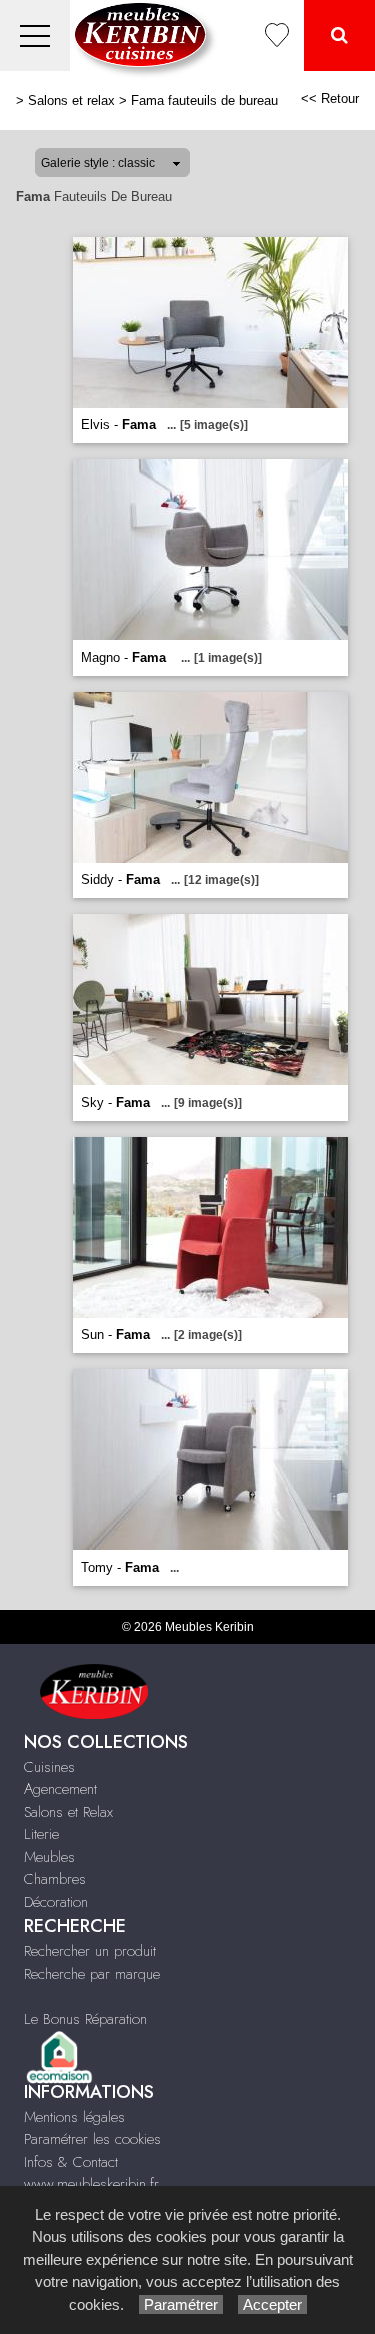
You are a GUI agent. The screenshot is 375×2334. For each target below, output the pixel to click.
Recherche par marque (92, 1974)
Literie (41, 1834)
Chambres (55, 1879)
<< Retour (330, 98)
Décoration (56, 1902)
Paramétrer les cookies (92, 2139)
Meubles (49, 1857)
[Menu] (35, 35)
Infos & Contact (71, 2162)
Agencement (60, 1789)
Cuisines (49, 1767)
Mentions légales (74, 2117)
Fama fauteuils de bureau (204, 100)
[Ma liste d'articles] (277, 35)
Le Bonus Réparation (85, 2019)
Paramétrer (181, 2304)
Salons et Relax (68, 1812)
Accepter (272, 2304)
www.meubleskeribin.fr (91, 2184)
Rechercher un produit (90, 1951)
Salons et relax (71, 100)
